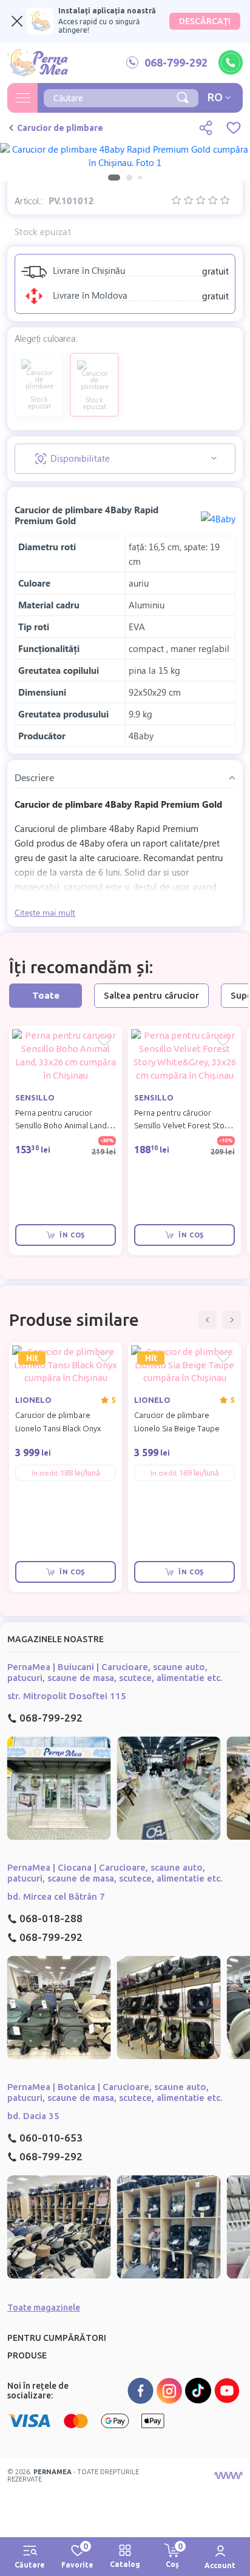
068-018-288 (51, 1918)
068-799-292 (51, 1718)
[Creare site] (228, 2475)
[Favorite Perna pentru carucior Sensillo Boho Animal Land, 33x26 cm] (104, 1040)
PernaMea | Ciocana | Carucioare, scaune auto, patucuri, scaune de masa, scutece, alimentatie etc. (115, 1873)
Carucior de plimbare (60, 128)
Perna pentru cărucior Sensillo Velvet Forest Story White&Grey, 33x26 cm (183, 1126)
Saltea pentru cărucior (151, 995)
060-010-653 (51, 2138)
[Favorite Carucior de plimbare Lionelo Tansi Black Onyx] (104, 1357)
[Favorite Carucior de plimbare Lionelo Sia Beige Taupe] (223, 1357)
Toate (46, 995)
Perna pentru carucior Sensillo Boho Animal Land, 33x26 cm (62, 1126)
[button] (208, 1320)
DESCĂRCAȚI (205, 21)
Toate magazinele (44, 2308)
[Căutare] (183, 96)
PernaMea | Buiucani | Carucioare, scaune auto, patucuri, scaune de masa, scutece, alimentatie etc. (115, 1672)
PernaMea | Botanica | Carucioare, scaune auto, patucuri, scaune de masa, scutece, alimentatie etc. (115, 2092)
